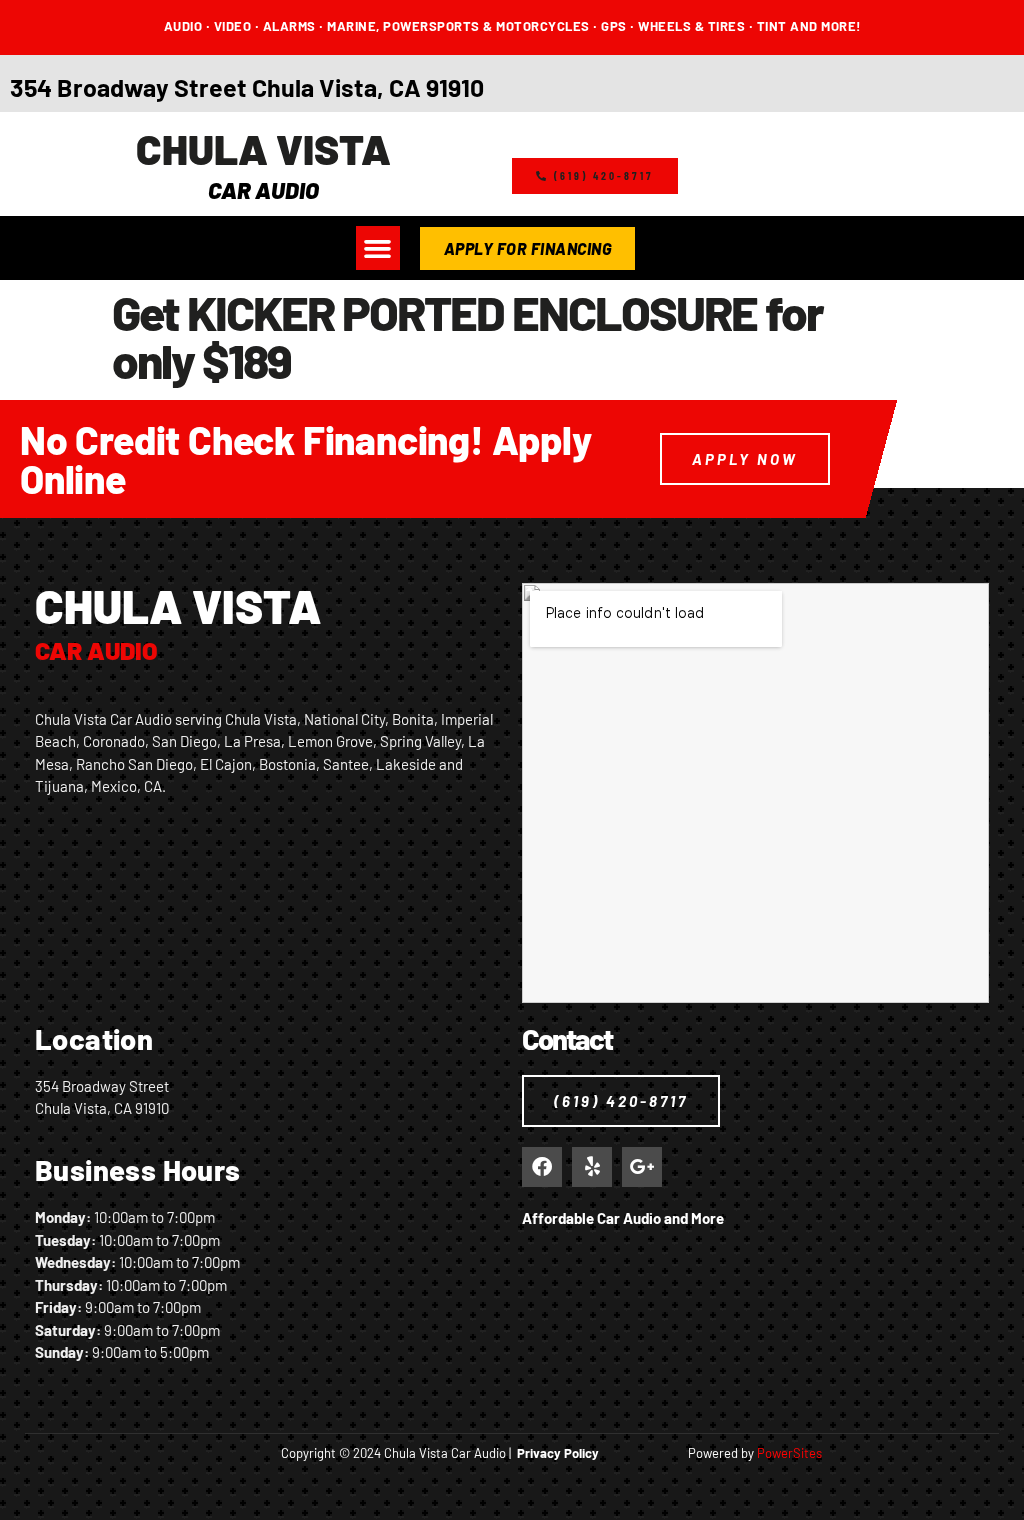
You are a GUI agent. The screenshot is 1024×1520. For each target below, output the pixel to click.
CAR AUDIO (263, 190)
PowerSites (789, 1453)
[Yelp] (592, 1167)
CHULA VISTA (263, 148)
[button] (378, 248)
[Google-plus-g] (642, 1167)
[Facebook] (542, 1167)
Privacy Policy (558, 1453)
